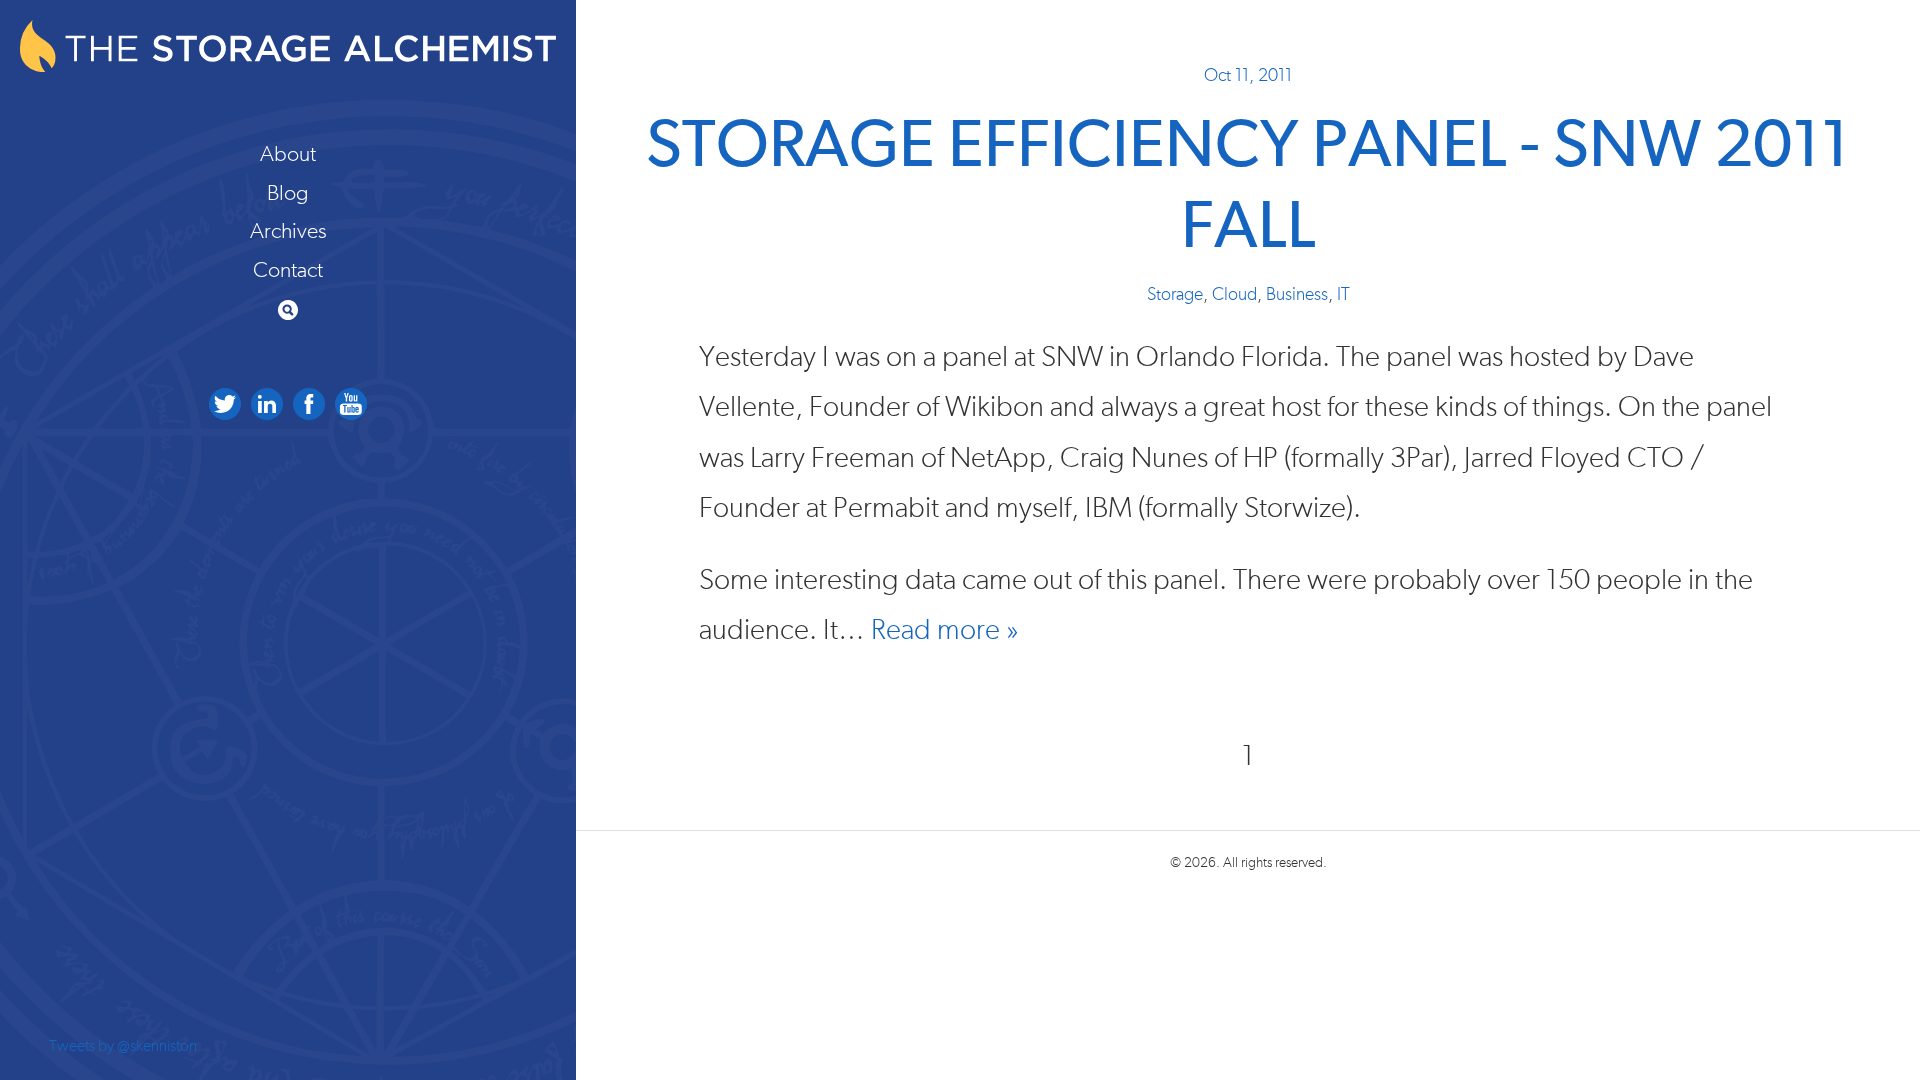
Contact (288, 270)
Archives (288, 231)
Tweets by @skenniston (123, 1046)
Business (1297, 295)
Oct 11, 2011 (1248, 76)
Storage (1175, 295)
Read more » (945, 630)
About (288, 154)
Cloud (1234, 295)
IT (1343, 295)
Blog (288, 193)
